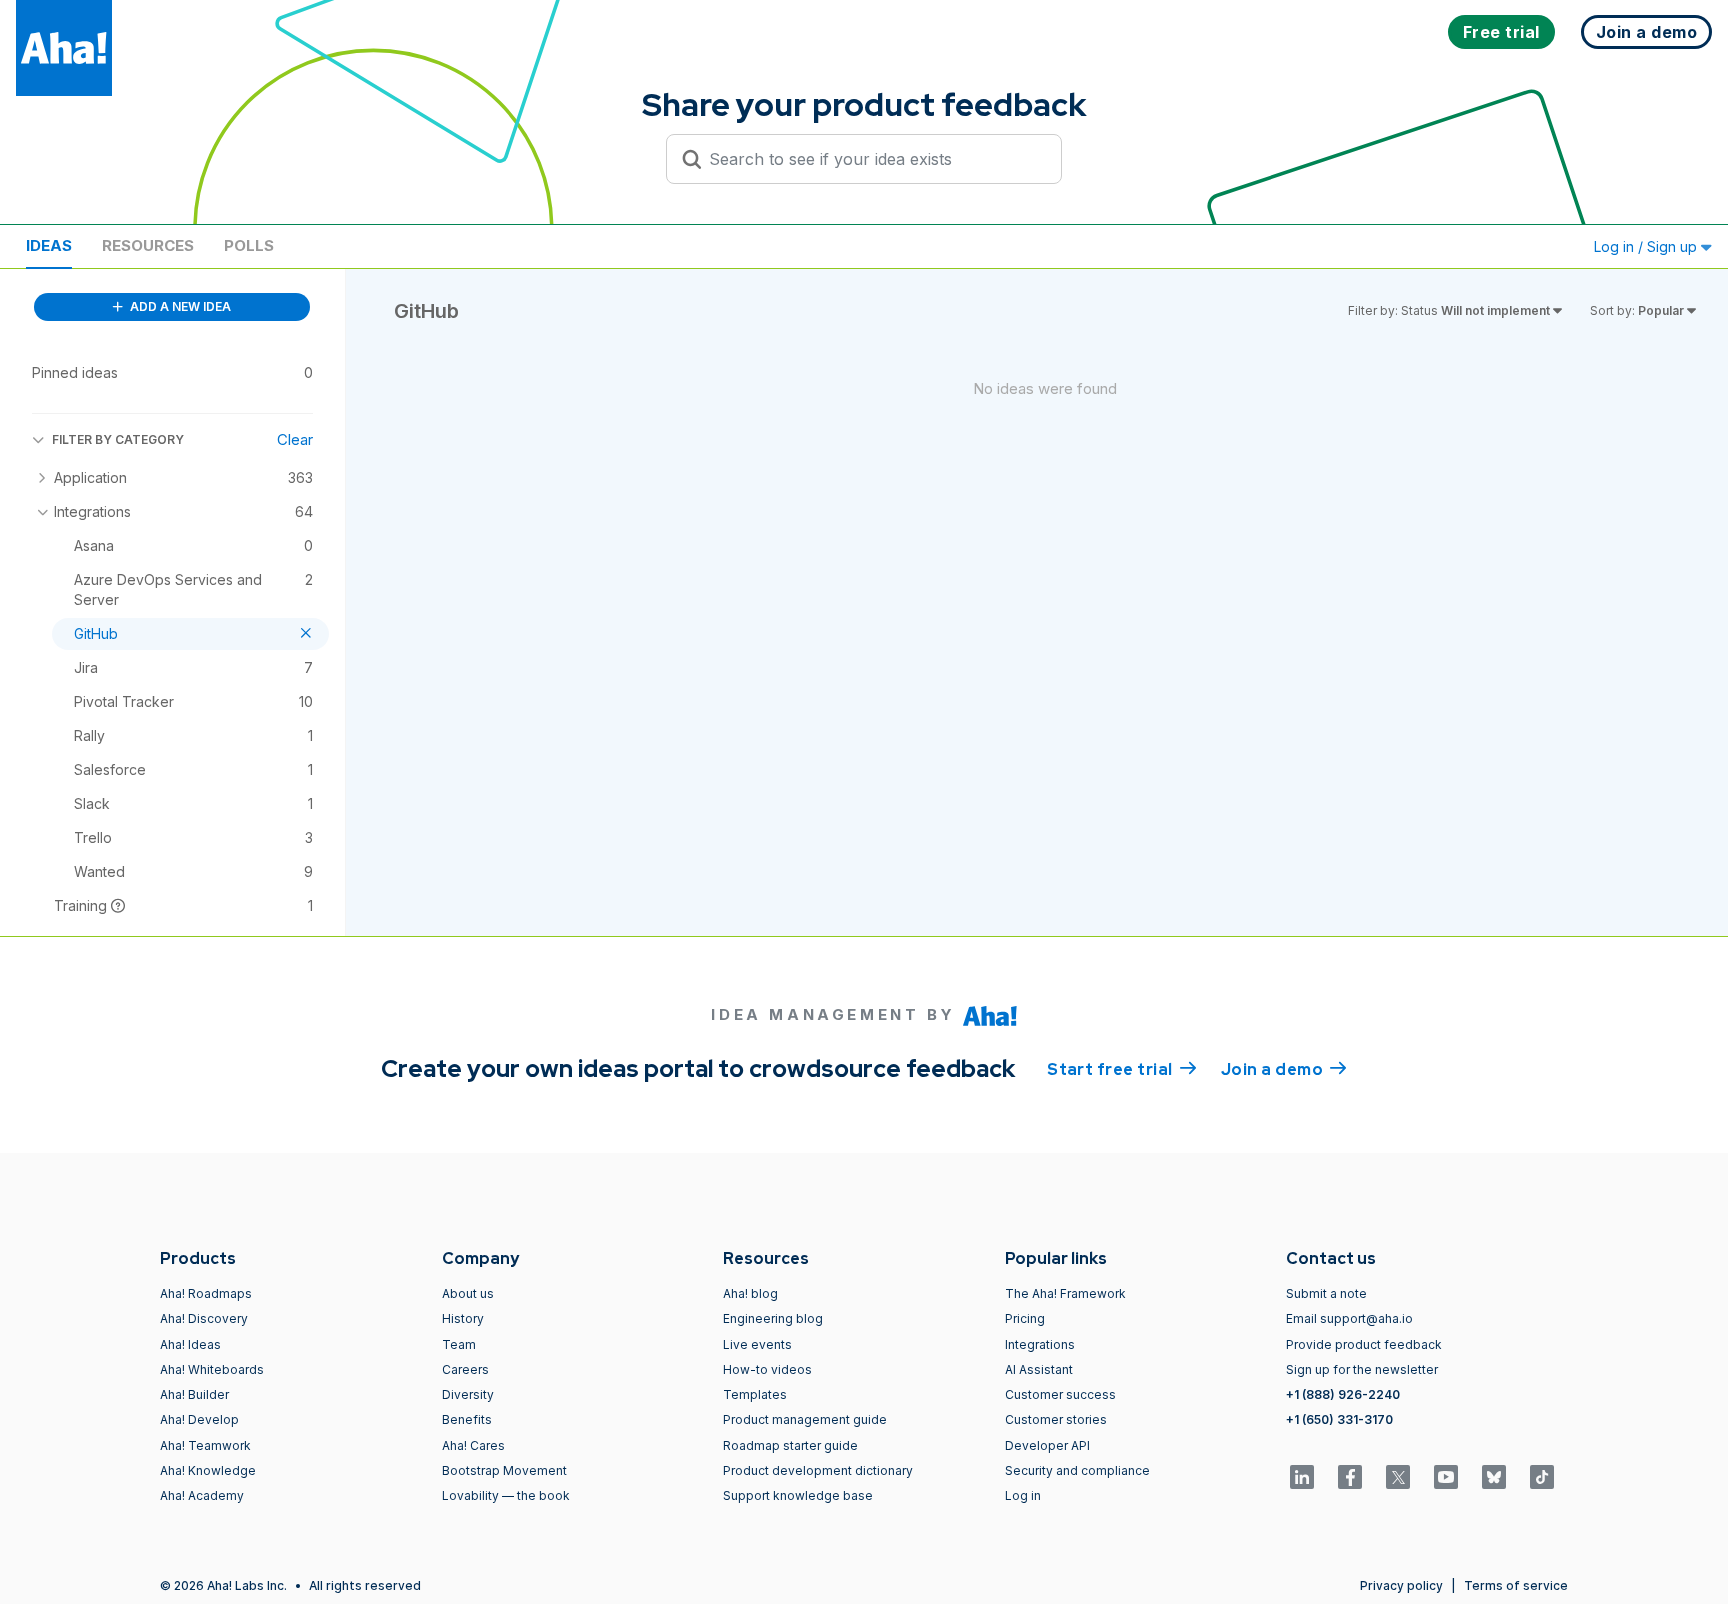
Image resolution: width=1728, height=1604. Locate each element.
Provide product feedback (1364, 1344)
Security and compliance (1077, 1470)
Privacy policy (1401, 1585)
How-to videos (767, 1369)
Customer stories (1056, 1419)
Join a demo (1284, 1069)
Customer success (1060, 1394)
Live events (757, 1344)
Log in (1023, 1495)
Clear (295, 439)
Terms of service (1516, 1585)
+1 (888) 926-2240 (1343, 1394)
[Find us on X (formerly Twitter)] (1398, 1477)
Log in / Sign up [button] (1647, 246)
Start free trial (1122, 1069)
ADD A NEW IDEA (179, 306)
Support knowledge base (798, 1495)
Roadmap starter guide (790, 1445)
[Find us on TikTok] (1542, 1477)
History (463, 1318)
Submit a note (1326, 1293)
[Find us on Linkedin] (1302, 1477)
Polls (249, 245)
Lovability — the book (506, 1495)
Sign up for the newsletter (1362, 1369)
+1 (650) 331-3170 (1339, 1419)
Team (459, 1344)
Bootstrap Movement (504, 1470)
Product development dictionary (818, 1470)
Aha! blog (750, 1293)
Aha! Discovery (204, 1318)
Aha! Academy (202, 1495)
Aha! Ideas (190, 1344)
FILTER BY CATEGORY (118, 439)
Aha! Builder (194, 1394)
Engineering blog (773, 1318)
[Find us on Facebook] (1350, 1477)
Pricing (1025, 1318)
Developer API (1047, 1445)
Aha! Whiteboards (212, 1369)
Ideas (49, 245)
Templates (755, 1394)
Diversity (468, 1394)
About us (468, 1293)
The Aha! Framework (1065, 1293)
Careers (465, 1369)
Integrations (1040, 1344)
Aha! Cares (473, 1445)
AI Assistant (1039, 1369)
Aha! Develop (199, 1419)
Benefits (467, 1419)
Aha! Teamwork (205, 1445)
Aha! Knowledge (208, 1470)
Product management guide (805, 1419)
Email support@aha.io (1349, 1318)
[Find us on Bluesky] (1494, 1477)
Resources (148, 245)
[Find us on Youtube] (1446, 1477)
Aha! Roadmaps (206, 1293)
